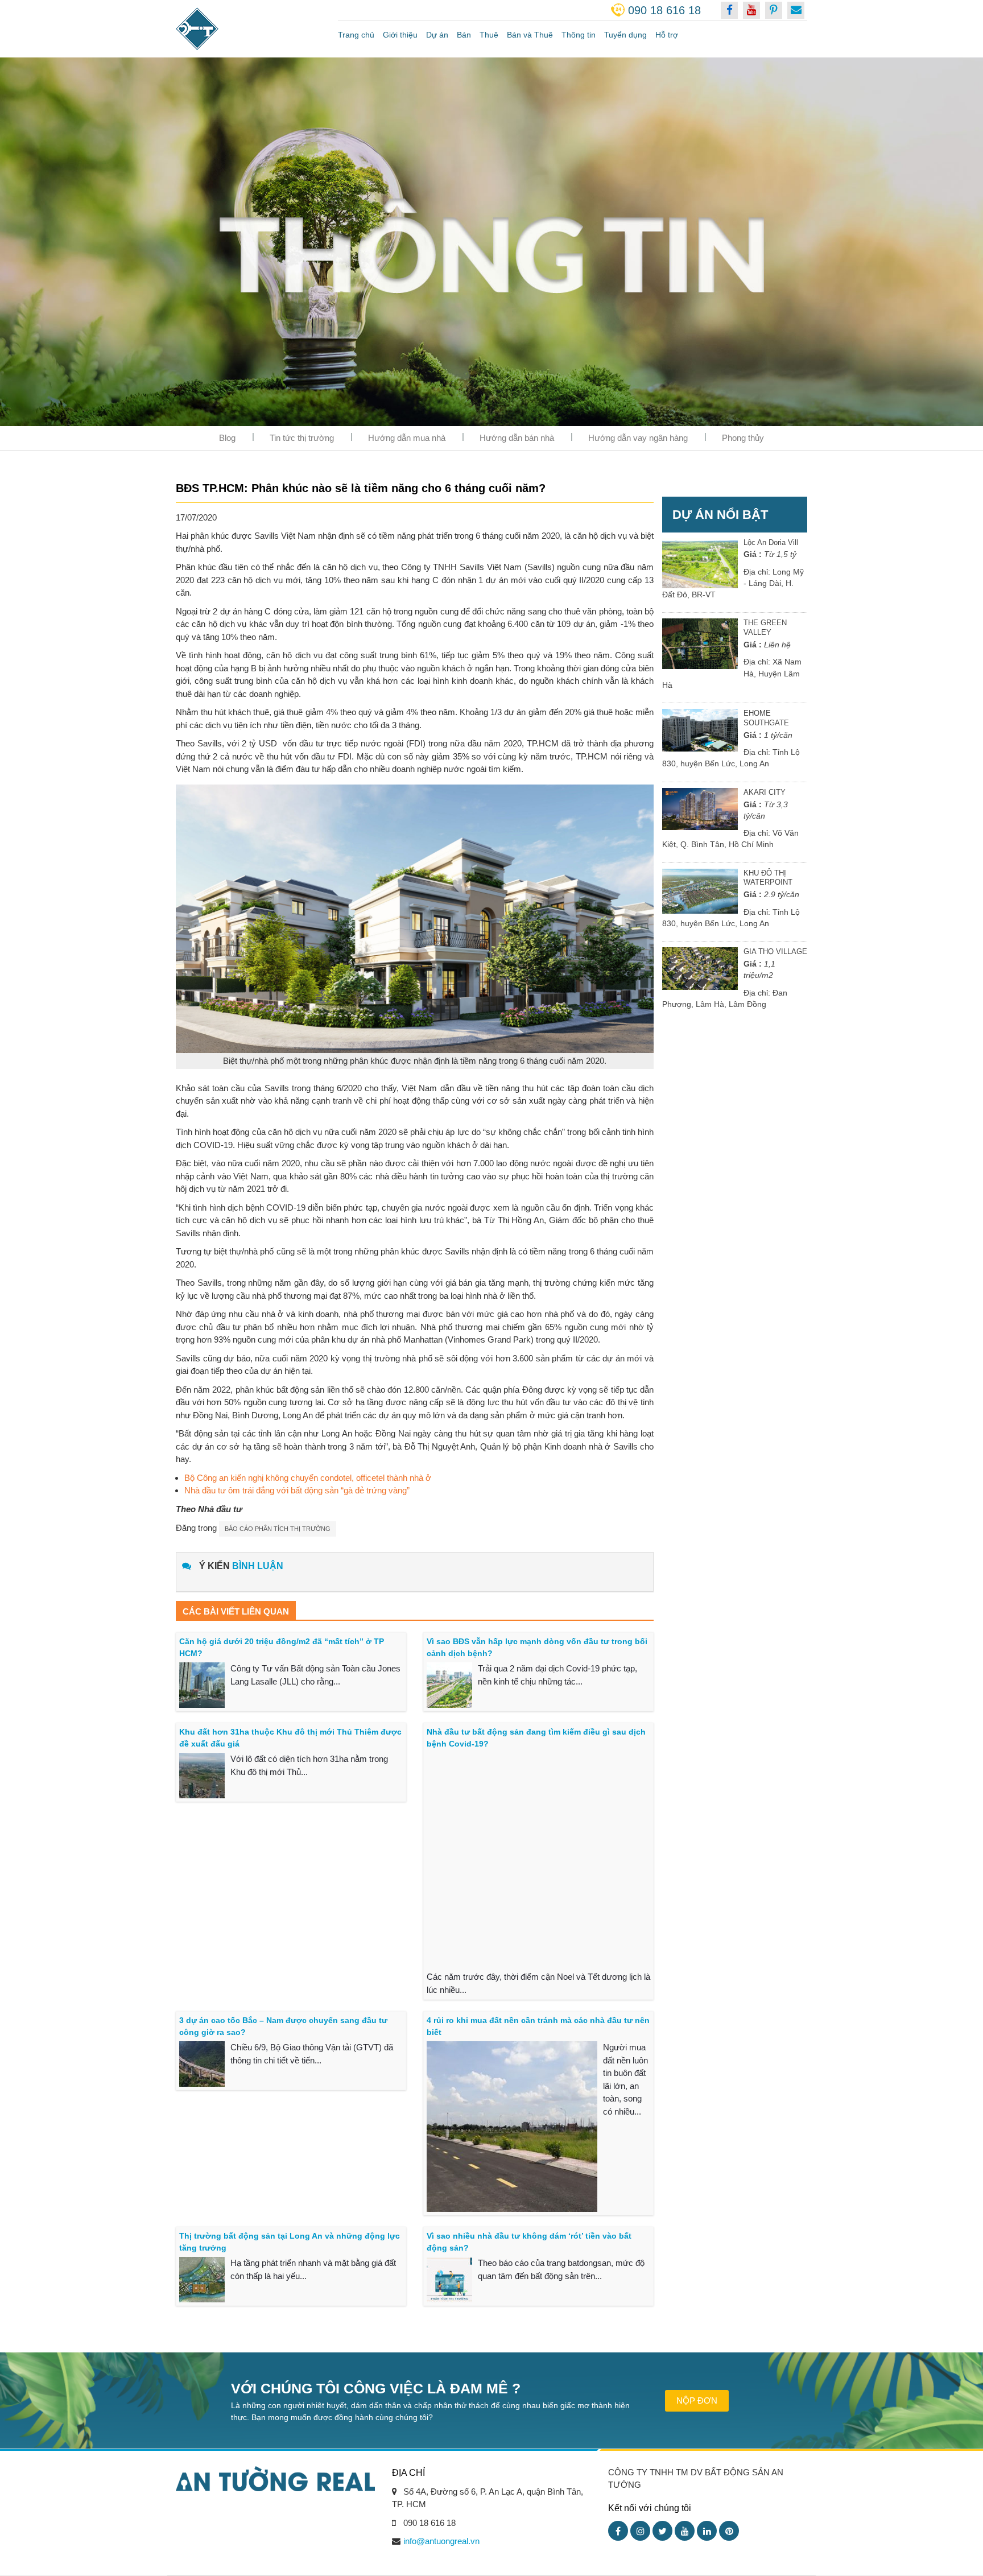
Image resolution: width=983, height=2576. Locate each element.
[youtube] (751, 10)
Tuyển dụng (625, 35)
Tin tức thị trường (302, 438)
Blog (227, 438)
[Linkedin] (707, 2531)
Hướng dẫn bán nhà (517, 438)
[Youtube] (685, 2531)
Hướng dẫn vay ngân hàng (638, 438)
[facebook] (729, 10)
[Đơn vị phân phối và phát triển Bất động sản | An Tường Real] (248, 29)
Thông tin (579, 35)
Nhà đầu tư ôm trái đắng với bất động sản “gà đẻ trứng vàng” (297, 1490)
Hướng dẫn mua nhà (407, 438)
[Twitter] (662, 2531)
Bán (464, 35)
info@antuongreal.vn (441, 2541)
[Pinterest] (729, 2531)
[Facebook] (618, 2531)
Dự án (437, 35)
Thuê (489, 35)
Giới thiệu (400, 35)
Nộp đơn (697, 2400)
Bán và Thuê (530, 35)
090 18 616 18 (664, 10)
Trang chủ (356, 35)
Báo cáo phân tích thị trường (278, 1529)
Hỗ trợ (667, 35)
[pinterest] (774, 10)
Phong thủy (743, 438)
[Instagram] (640, 2531)
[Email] (796, 10)
